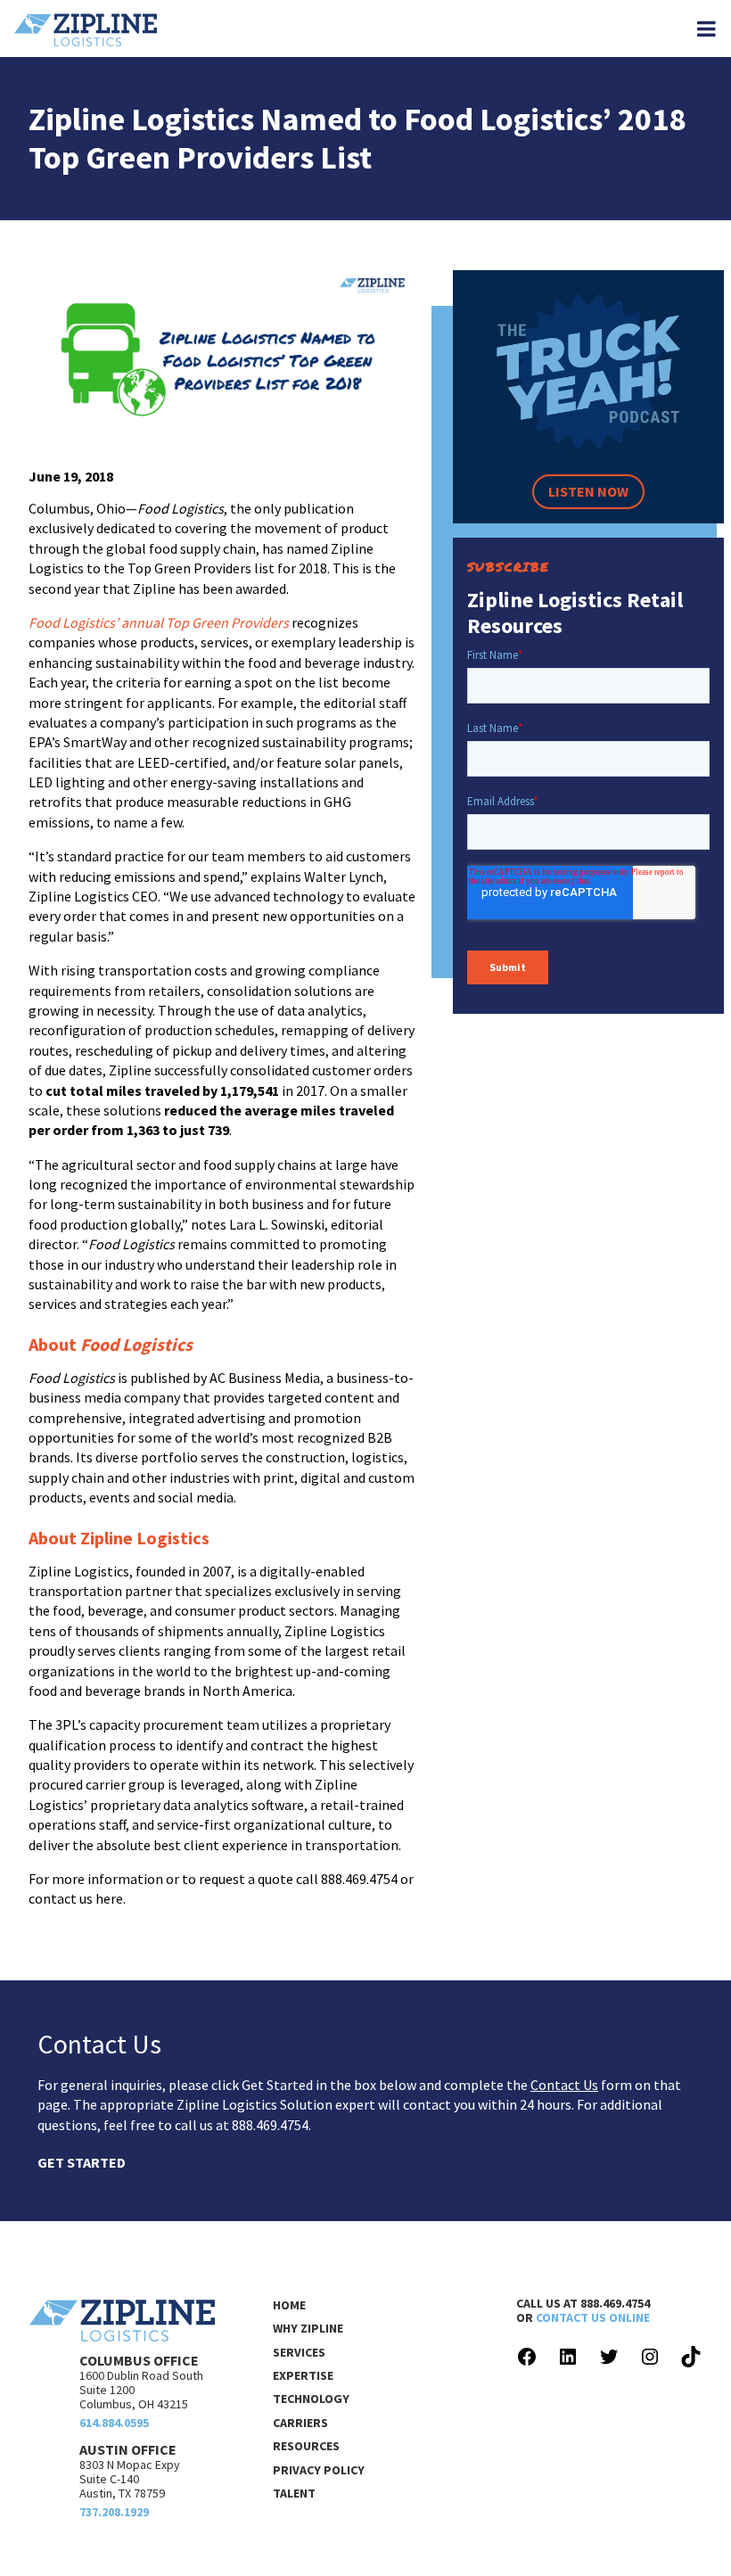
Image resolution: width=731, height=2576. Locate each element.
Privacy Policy (319, 2470)
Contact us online (593, 2317)
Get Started (82, 2162)
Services (299, 2352)
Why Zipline (308, 2328)
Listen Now (588, 491)
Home (289, 2305)
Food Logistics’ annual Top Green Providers (159, 622)
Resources (306, 2446)
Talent (294, 2493)
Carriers (300, 2423)
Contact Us (564, 2085)
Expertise (303, 2375)
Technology (311, 2399)
